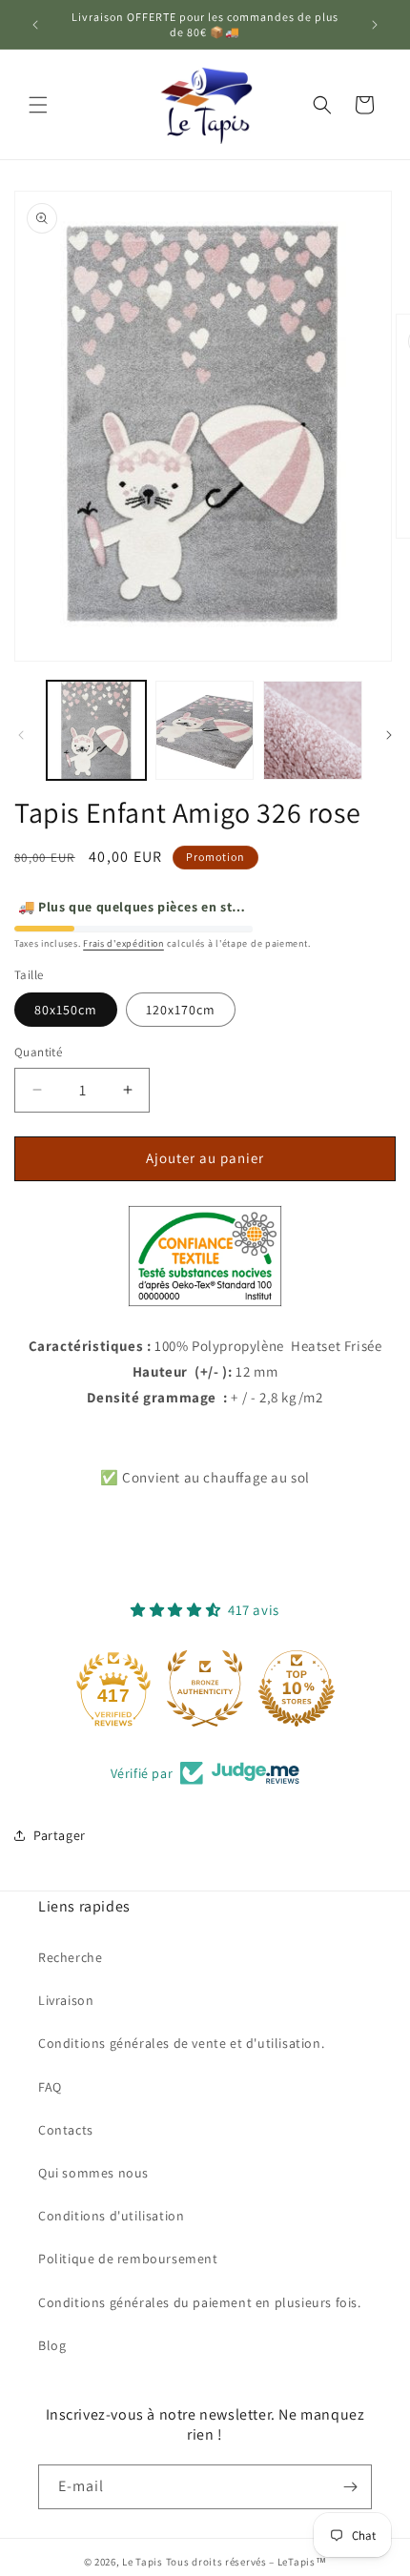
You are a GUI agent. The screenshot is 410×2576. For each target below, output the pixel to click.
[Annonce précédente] (35, 25)
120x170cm (181, 1010)
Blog (52, 2345)
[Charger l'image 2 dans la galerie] (205, 730)
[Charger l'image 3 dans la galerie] (313, 730)
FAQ (50, 2087)
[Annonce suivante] (375, 25)
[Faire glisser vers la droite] (389, 735)
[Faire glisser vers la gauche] (21, 735)
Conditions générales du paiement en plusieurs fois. (200, 2302)
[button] (38, 105)
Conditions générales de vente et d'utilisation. (181, 2043)
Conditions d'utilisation (111, 2216)
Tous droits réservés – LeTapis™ (246, 2562)
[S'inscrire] (350, 2487)
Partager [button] (60, 1835)
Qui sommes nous (93, 2173)
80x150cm (66, 1010)
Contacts (66, 2130)
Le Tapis (143, 2562)
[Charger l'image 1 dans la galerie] (96, 730)
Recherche (70, 1957)
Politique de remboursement (128, 2259)
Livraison (66, 2000)
